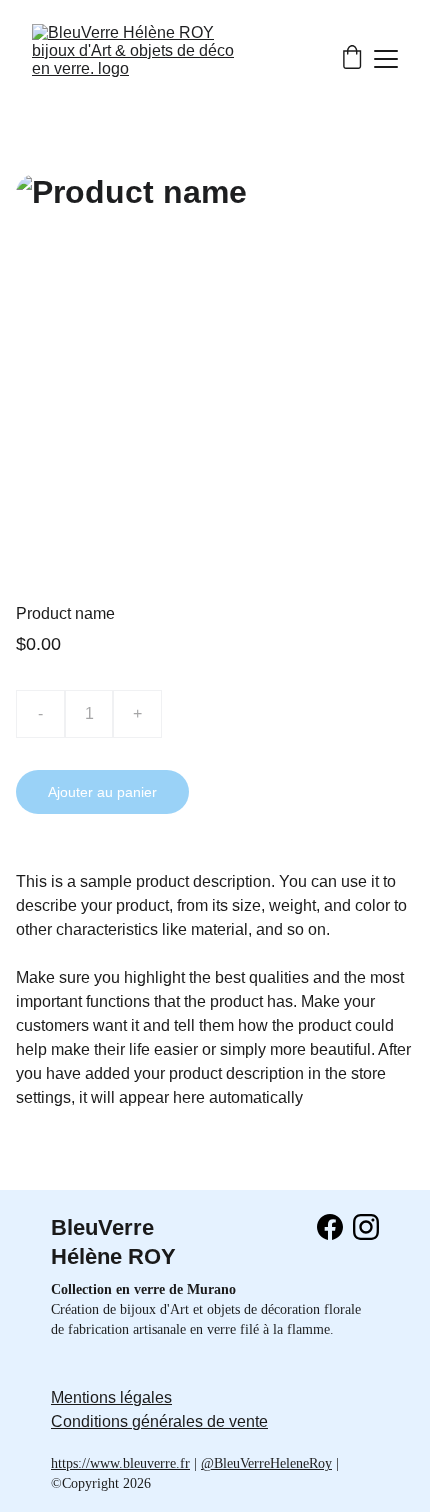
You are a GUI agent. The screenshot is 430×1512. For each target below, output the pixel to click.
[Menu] (386, 59)
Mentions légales (111, 1397)
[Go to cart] (352, 59)
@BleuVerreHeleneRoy (266, 1463)
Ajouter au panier (102, 792)
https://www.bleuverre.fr (120, 1463)
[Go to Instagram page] (366, 1227)
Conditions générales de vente (159, 1421)
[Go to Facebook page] (330, 1227)
